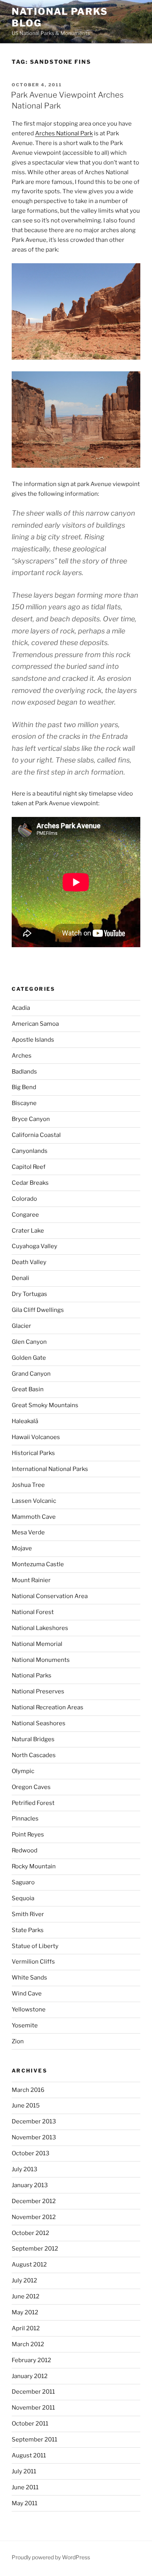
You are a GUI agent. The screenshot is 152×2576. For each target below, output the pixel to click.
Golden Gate (29, 1358)
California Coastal (36, 1135)
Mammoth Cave (34, 1517)
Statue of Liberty (35, 1946)
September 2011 (34, 2440)
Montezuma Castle (38, 1564)
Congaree (25, 1215)
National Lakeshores (40, 1628)
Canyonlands (30, 1151)
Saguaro (23, 1882)
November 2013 (34, 2137)
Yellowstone (29, 2009)
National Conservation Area (50, 1596)
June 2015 (26, 2106)
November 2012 (34, 2217)
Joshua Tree (28, 1485)
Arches (22, 1056)
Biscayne (24, 1103)
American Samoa (35, 1024)
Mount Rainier (31, 1580)
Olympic (23, 1771)
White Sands (29, 1978)
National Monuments (41, 1660)
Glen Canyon (29, 1342)
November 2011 (33, 2408)
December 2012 (34, 2201)
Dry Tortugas (29, 1294)
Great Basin (28, 1389)
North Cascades (34, 1755)
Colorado (24, 1199)
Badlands (24, 1072)
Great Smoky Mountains (45, 1405)
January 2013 (30, 2185)
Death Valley (29, 1262)
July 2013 (25, 2169)
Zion (18, 2041)
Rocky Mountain (34, 1866)
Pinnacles (25, 1819)
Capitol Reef (29, 1167)
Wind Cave (27, 1994)
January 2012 (30, 2376)
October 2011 (30, 2424)
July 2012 (24, 2280)
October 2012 (30, 2233)
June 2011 (25, 2487)
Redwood (25, 1850)
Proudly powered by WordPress (51, 2557)
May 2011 (25, 2503)
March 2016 (28, 2090)
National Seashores (39, 1723)
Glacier (21, 1326)
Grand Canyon (31, 1374)
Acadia (21, 1008)
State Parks (28, 1930)
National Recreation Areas (48, 1707)
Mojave (22, 1548)
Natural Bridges (33, 1739)
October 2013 (31, 2153)
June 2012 (26, 2296)
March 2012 (28, 2344)
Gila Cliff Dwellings (38, 1310)
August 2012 (29, 2265)
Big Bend (24, 1087)
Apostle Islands (33, 1040)
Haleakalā (25, 1421)
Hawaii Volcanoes (36, 1437)
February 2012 (31, 2360)
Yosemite (25, 2025)
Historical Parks (33, 1453)
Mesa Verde (28, 1532)
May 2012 (25, 2312)
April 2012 (26, 2328)
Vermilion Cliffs (33, 1962)
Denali (20, 1278)
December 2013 (34, 2121)
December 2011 (33, 2392)
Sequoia (23, 1898)
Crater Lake (28, 1231)
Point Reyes (28, 1835)
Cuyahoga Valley (34, 1246)
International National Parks (50, 1469)
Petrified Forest (33, 1803)
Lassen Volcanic (34, 1501)
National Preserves (38, 1691)
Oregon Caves (31, 1787)
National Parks (32, 1675)
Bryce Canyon (31, 1119)
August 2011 (29, 2455)
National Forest (33, 1612)
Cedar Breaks (30, 1183)
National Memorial (37, 1644)
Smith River (28, 1914)
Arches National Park (64, 133)
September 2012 (35, 2249)
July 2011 (24, 2471)
